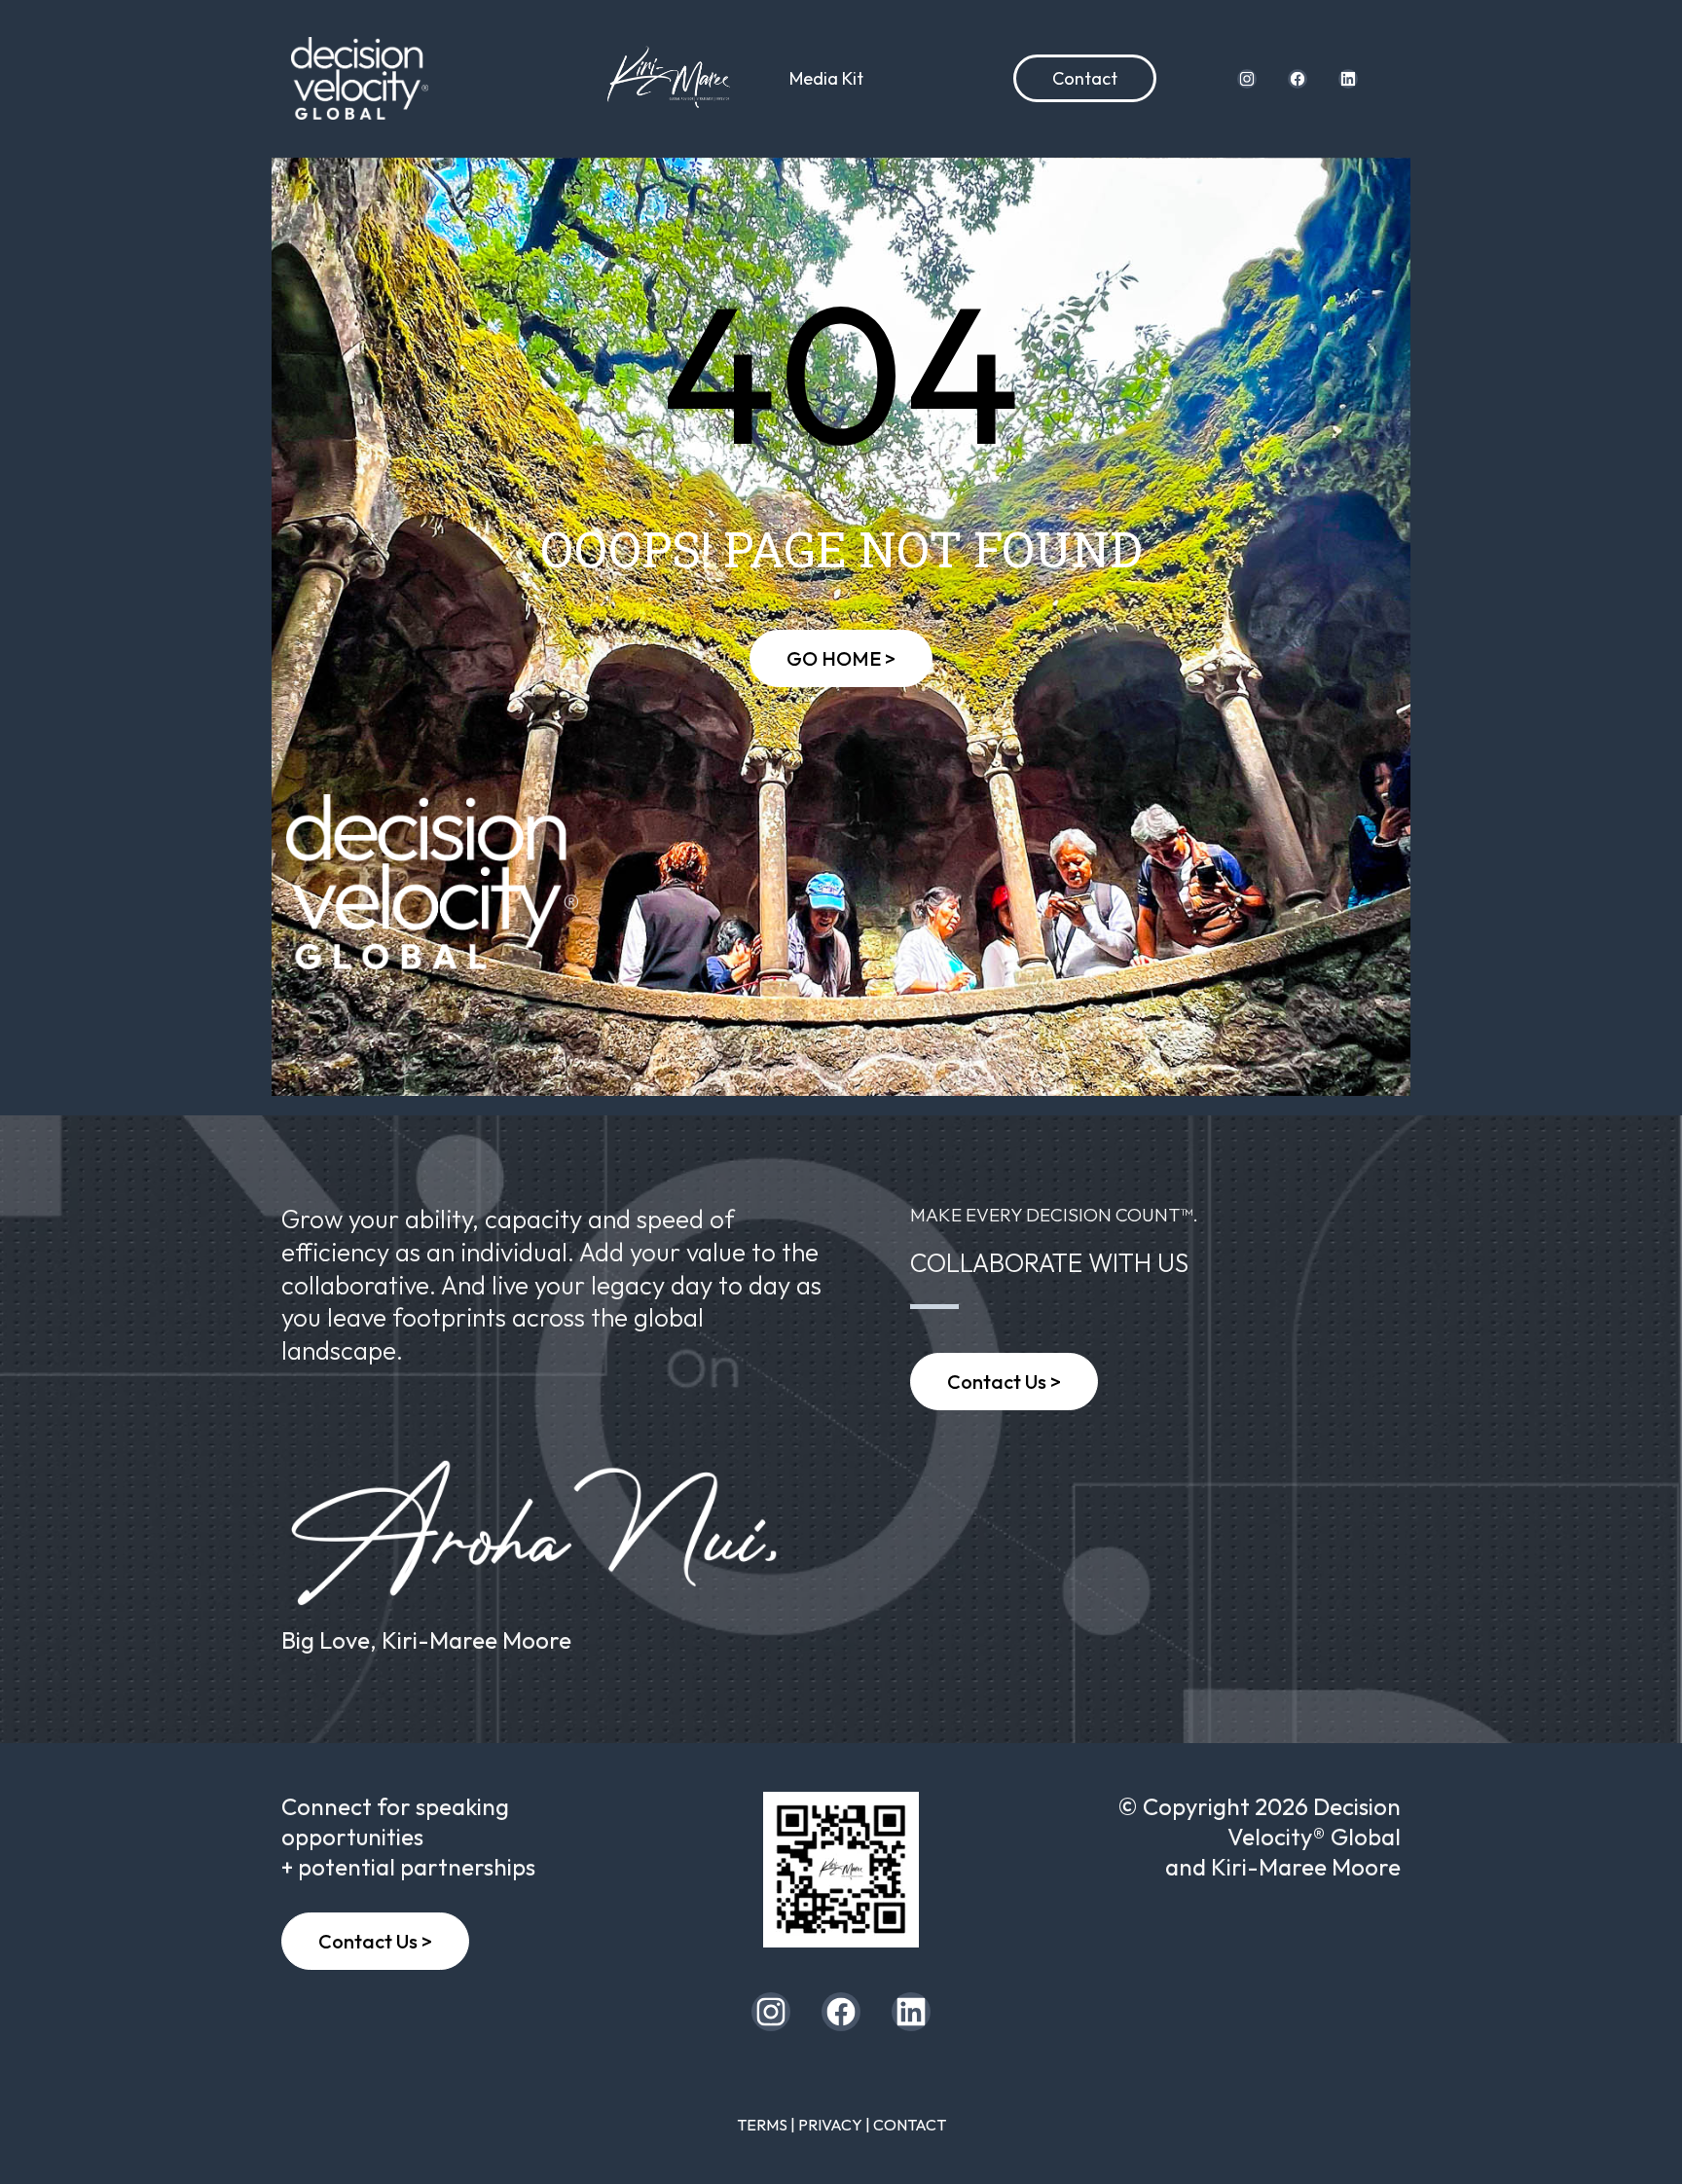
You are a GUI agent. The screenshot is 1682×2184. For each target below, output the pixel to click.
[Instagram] (1247, 79)
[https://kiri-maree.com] (841, 1870)
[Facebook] (1298, 79)
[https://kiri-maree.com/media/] (668, 79)
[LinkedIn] (1348, 79)
